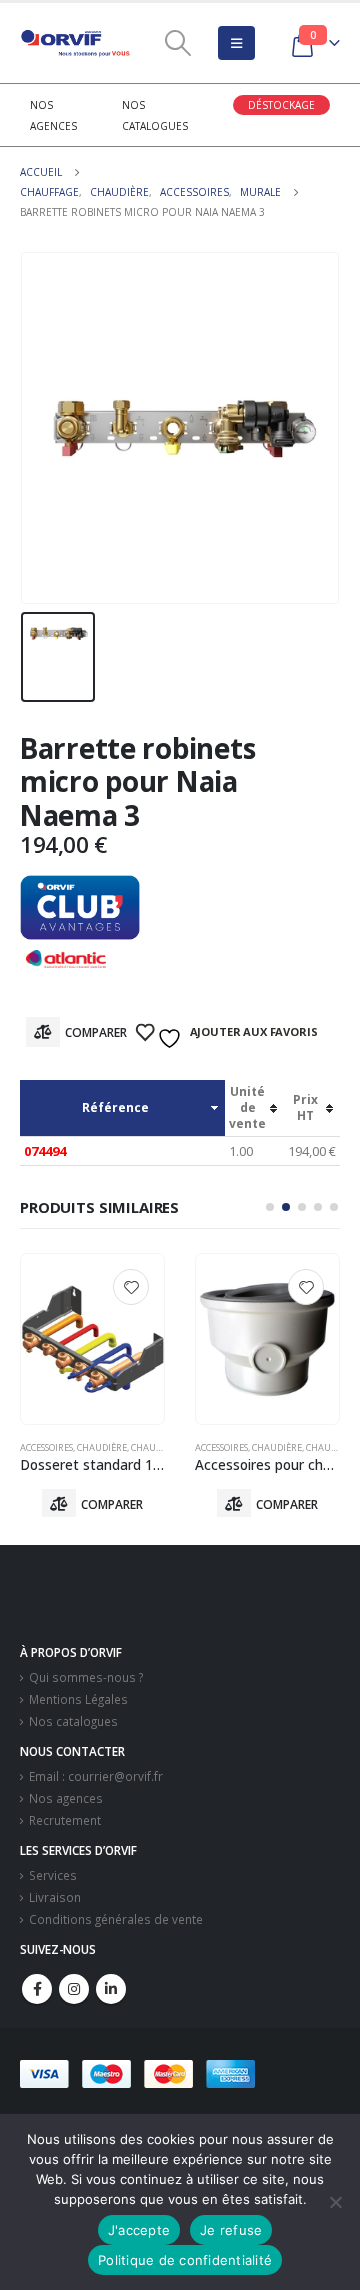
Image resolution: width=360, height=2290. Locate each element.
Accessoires (46, 1447)
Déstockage (281, 105)
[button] (270, 1207)
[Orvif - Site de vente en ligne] (75, 43)
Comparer (96, 1032)
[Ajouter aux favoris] (131, 1287)
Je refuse (231, 2230)
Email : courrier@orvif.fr (96, 1776)
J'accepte (139, 2230)
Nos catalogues (73, 1721)
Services (53, 1875)
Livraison (55, 1897)
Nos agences (66, 1798)
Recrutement (65, 1820)
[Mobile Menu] (236, 43)
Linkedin (111, 1989)
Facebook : (37, 1989)
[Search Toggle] (177, 43)
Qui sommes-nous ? (86, 1677)
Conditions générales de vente (116, 1919)
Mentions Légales (78, 1699)
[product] (92, 1339)
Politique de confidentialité (185, 2260)
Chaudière (102, 1447)
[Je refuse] (335, 2202)
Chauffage (157, 1447)
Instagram (74, 1989)
